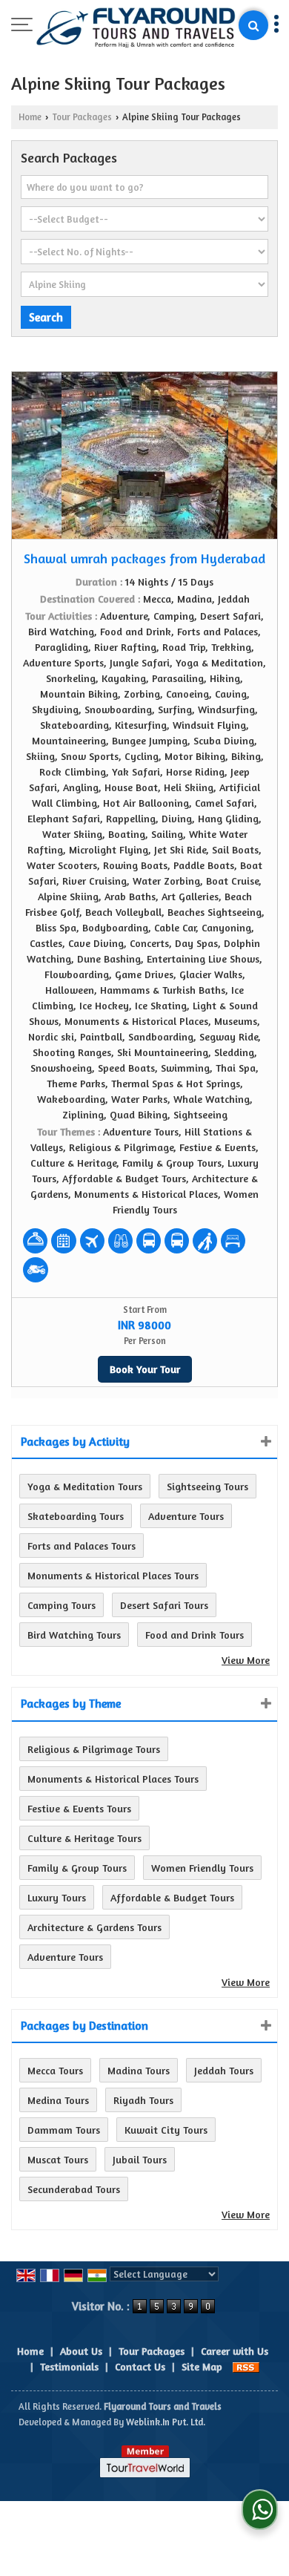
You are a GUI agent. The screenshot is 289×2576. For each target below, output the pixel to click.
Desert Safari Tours (164, 1605)
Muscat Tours (58, 2159)
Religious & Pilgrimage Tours (94, 1749)
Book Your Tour (145, 1369)
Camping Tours (62, 1605)
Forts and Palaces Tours (82, 1546)
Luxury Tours (57, 1897)
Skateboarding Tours (76, 1516)
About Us (81, 2351)
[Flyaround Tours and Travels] (136, 29)
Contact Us (140, 2366)
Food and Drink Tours (195, 1635)
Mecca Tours (55, 2070)
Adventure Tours (186, 1516)
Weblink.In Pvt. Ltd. (166, 2422)
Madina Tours (139, 2070)
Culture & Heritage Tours (84, 1838)
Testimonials (69, 2366)
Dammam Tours (64, 2130)
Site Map (202, 2366)
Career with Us (235, 2351)
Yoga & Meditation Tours (85, 1486)
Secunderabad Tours (74, 2189)
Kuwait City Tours (166, 2130)
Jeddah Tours (224, 2070)
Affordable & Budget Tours (172, 1897)
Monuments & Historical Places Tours (113, 1575)
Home (30, 117)
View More (246, 1660)
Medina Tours (58, 2100)
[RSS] (246, 2366)
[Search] (253, 25)
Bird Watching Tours (74, 1635)
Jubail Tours (140, 2159)
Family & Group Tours (77, 1868)
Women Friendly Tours (202, 1868)
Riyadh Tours (143, 2100)
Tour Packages (82, 117)
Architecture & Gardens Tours (94, 1927)
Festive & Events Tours (79, 1808)
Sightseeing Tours (207, 1486)
